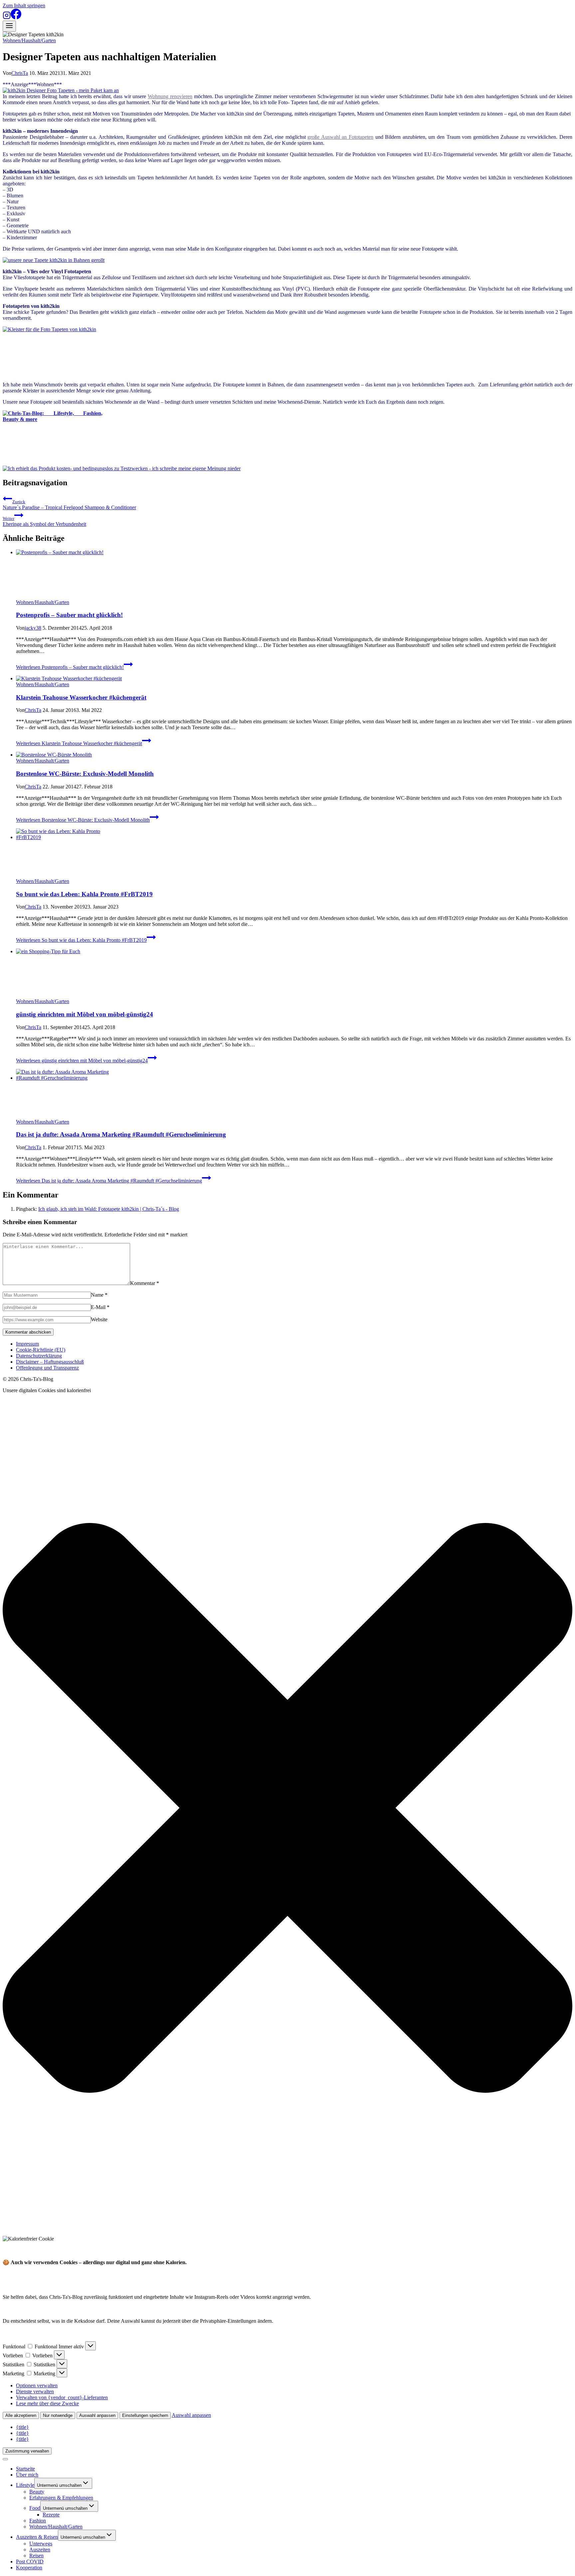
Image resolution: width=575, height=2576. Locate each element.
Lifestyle (25, 2485)
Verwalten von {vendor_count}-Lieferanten (62, 2397)
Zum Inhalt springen (24, 5)
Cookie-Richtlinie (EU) (41, 1350)
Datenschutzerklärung (39, 1356)
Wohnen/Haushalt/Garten (29, 40)
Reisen (36, 2556)
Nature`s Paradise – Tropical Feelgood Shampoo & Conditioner (69, 505)
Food (35, 2508)
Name (99, 1295)
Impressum (27, 1344)
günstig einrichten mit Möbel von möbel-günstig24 (85, 1014)
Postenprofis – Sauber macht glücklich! (69, 615)
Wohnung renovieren (170, 96)
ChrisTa (20, 73)
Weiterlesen (70, 667)
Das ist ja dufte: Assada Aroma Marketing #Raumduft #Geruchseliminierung (121, 1134)
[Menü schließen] (5, 2459)
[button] (287, 1809)
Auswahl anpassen (97, 2415)
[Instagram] (7, 17)
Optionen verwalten (37, 2385)
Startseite (25, 2469)
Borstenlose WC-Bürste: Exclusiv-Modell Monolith (85, 774)
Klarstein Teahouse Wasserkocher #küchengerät (81, 697)
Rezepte (51, 2515)
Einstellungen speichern (145, 2415)
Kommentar (145, 1283)
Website (99, 1319)
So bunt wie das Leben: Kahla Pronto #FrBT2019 (84, 894)
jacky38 (33, 628)
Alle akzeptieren (21, 2415)
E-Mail (100, 1307)
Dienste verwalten (35, 2391)
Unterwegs (41, 2544)
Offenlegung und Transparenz (47, 1368)
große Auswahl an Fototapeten (340, 137)
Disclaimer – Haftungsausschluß (50, 1362)
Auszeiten (40, 2550)
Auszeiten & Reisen (37, 2537)
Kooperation (29, 2568)
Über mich (27, 2475)
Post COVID (30, 2562)
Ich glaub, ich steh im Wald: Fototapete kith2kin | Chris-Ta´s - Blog (109, 1209)
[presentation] (294, 574)
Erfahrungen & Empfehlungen (61, 2498)
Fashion (38, 2521)
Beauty (37, 2492)
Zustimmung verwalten (27, 2451)
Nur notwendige (58, 2415)
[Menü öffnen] (9, 26)
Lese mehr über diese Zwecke (47, 2403)
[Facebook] (16, 17)
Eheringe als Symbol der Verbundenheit (44, 521)
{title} (22, 2427)
